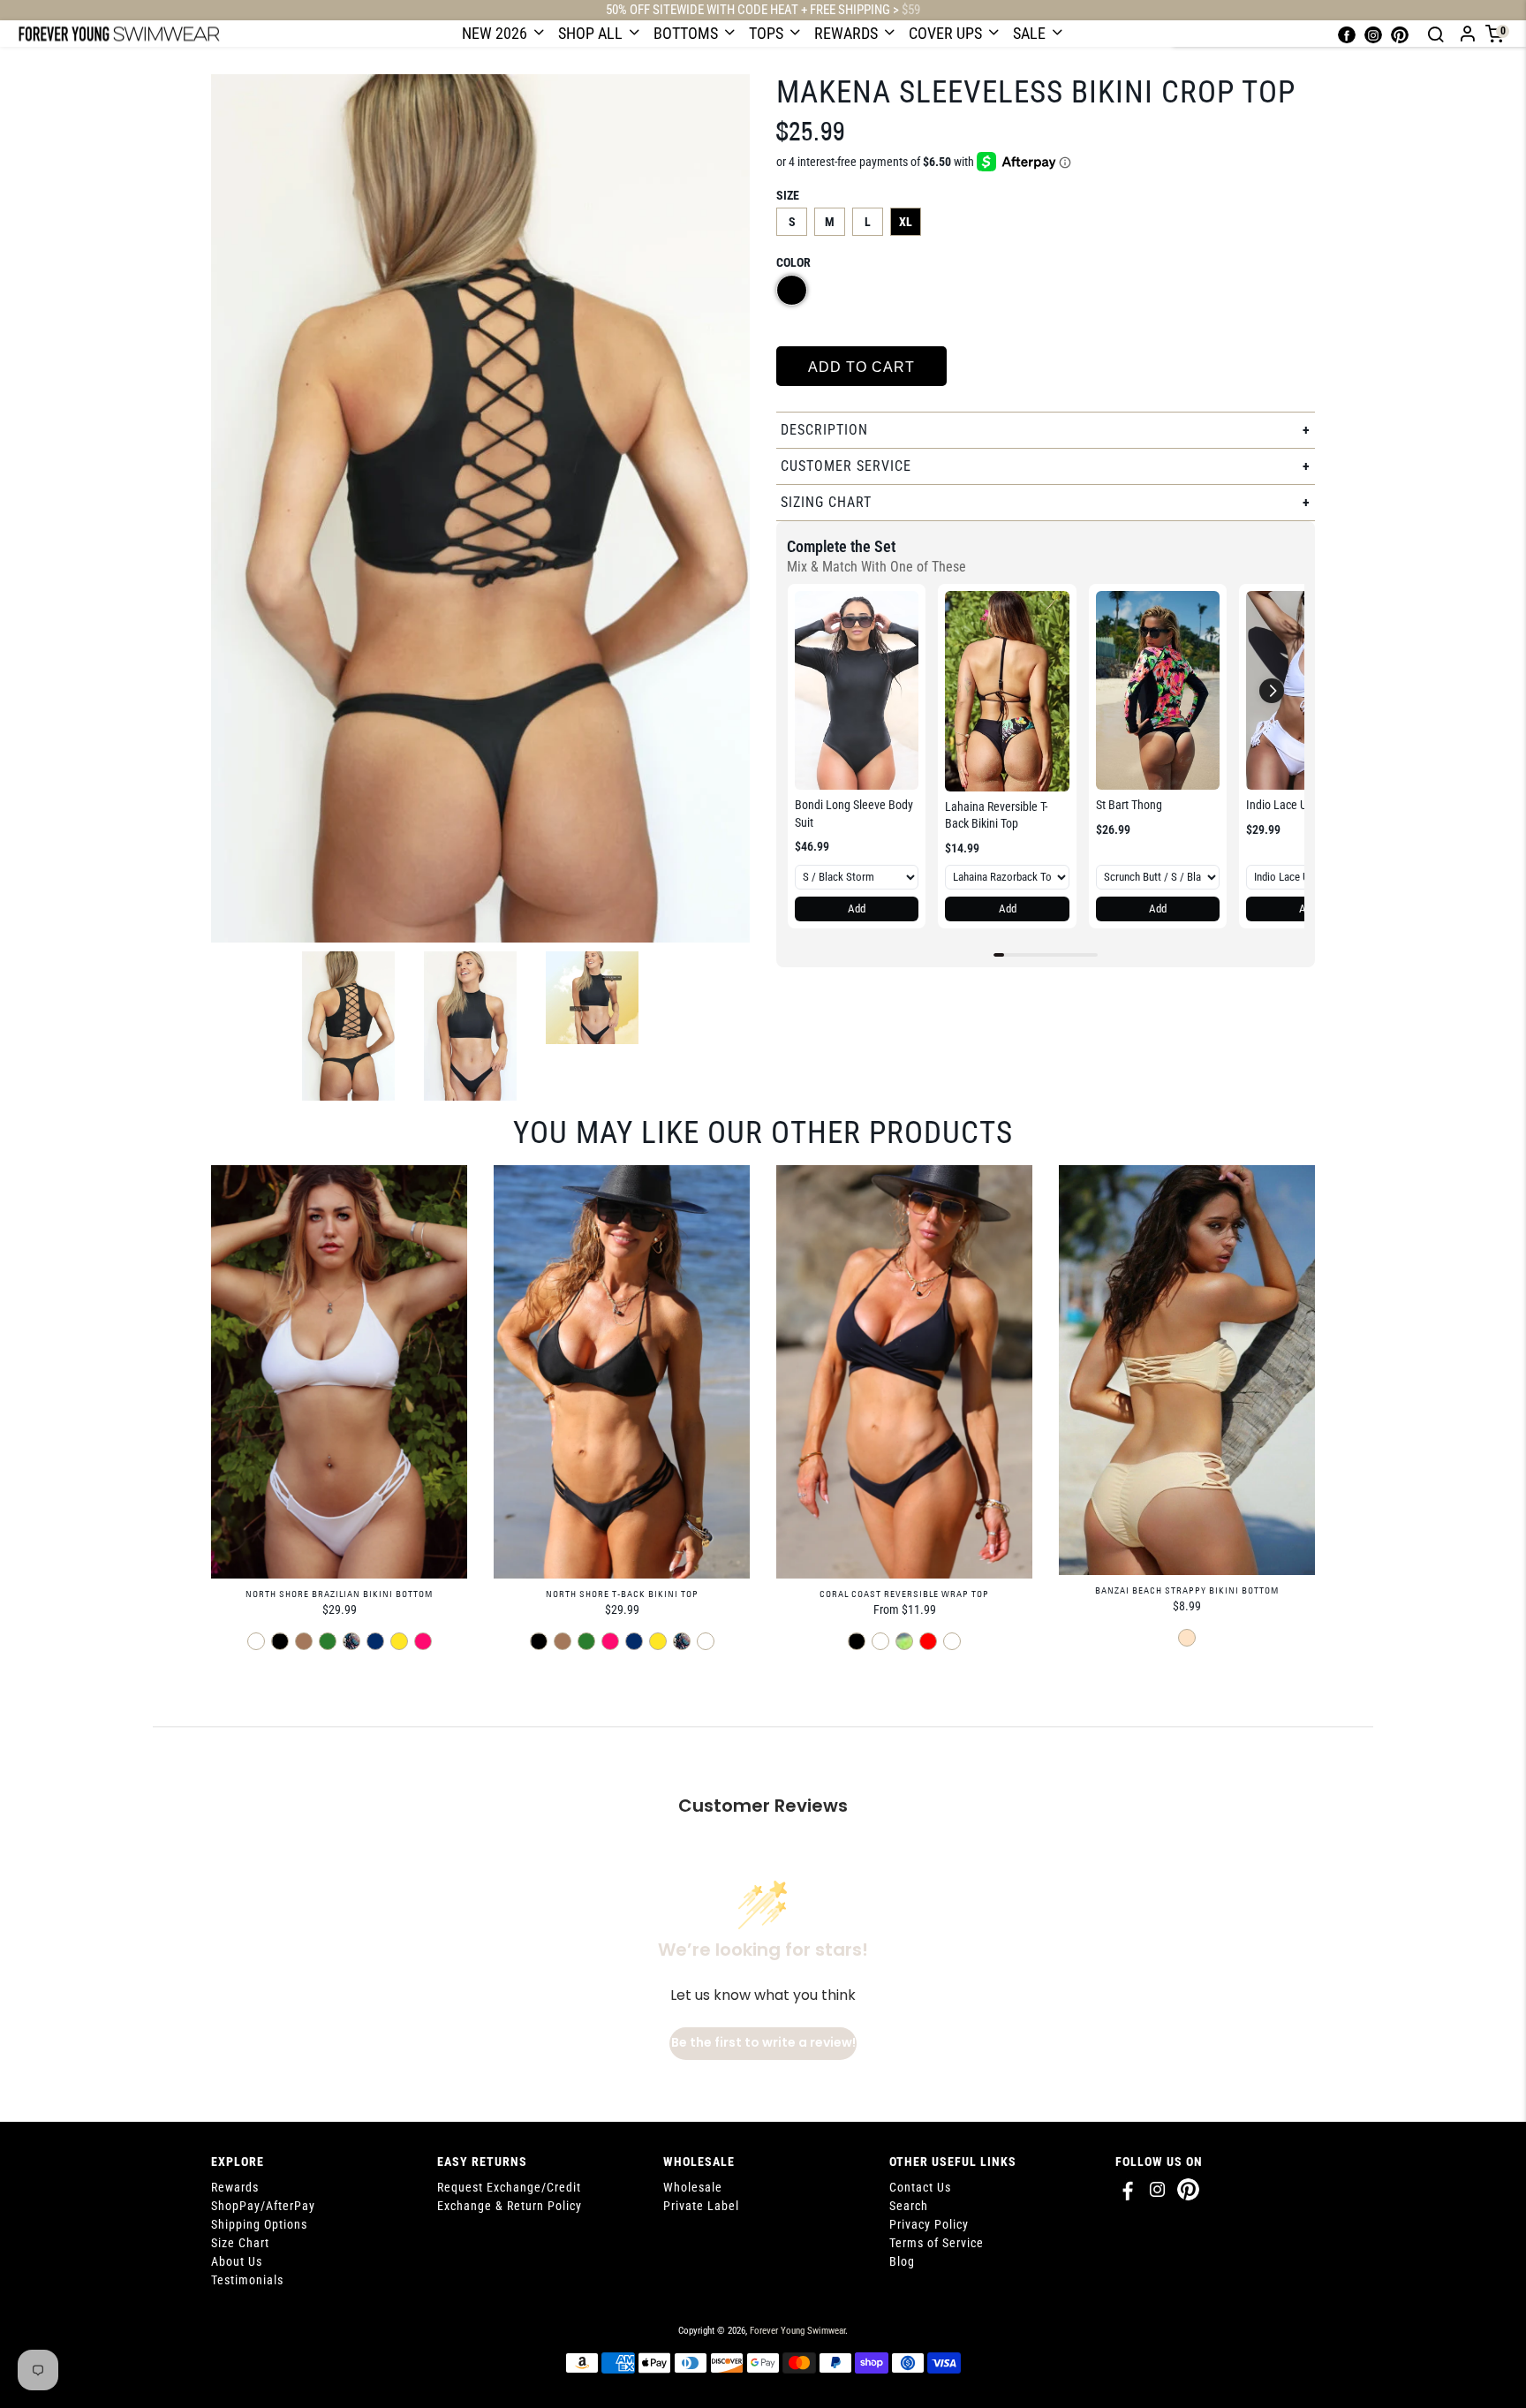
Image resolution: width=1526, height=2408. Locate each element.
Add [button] (857, 909)
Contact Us (920, 2187)
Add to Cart (861, 367)
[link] (857, 690)
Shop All (592, 33)
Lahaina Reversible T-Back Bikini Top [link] (996, 815)
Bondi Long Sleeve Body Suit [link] (854, 814)
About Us (237, 2261)
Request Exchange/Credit (509, 2187)
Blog (902, 2261)
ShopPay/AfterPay (263, 2206)
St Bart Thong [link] (1129, 805)
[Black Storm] (792, 290)
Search (909, 2206)
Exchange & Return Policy (510, 2206)
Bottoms (687, 33)
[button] (1272, 691)
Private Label (701, 2206)
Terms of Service (937, 2243)
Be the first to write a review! (763, 2042)
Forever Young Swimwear (797, 2331)
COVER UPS (947, 33)
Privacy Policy (929, 2224)
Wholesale (693, 2187)
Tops (768, 33)
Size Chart (240, 2243)
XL (906, 222)
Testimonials (247, 2280)
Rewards (848, 33)
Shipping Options (259, 2224)
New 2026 (496, 33)
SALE (1031, 33)
